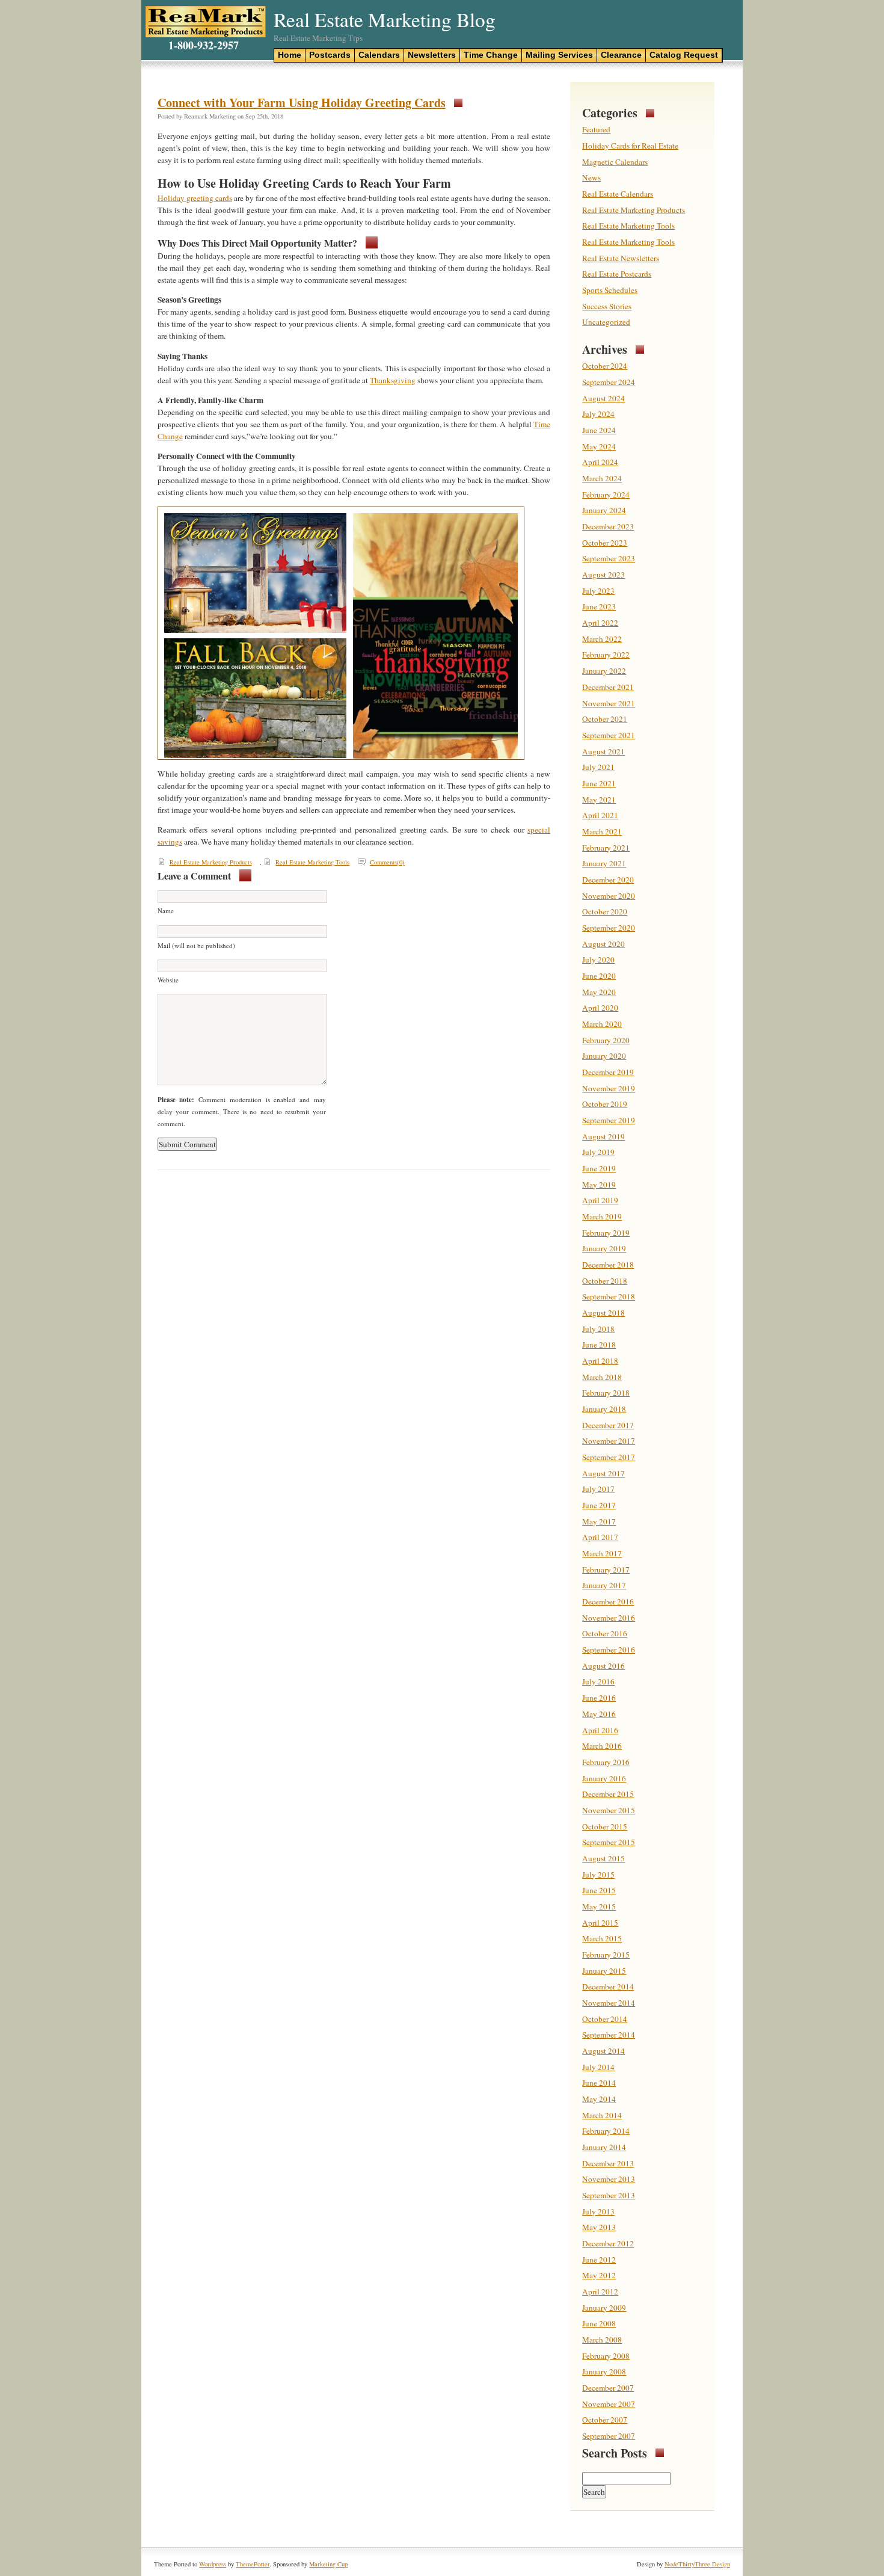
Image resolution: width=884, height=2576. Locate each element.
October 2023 (605, 543)
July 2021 (598, 767)
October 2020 (605, 911)
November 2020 (609, 896)
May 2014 (599, 2099)
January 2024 (604, 510)
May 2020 (599, 992)
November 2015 (609, 1810)
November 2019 (609, 1088)
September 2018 (609, 1296)
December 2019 (608, 1072)
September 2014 (609, 2035)
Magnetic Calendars (615, 162)
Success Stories (607, 306)
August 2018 (603, 1313)
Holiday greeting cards (195, 198)
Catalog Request (684, 55)
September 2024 (609, 382)
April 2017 (600, 1537)
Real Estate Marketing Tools (312, 862)
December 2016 (608, 1601)
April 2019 (600, 1200)
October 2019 (605, 1104)
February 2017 (606, 1570)
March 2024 (602, 478)
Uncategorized (606, 322)
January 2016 (604, 1778)
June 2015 (599, 1890)
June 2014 (599, 2083)
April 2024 (600, 462)
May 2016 (599, 1714)
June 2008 (599, 2323)
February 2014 (606, 2131)
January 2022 (604, 671)
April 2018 (600, 1361)
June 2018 (599, 1345)
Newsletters (432, 55)
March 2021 (602, 831)
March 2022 (602, 639)
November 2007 (609, 2404)
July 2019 (598, 1152)
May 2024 (599, 446)
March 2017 (602, 1553)
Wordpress (213, 2564)
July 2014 (598, 2067)
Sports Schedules (610, 290)
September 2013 (609, 2195)
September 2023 (609, 558)
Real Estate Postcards (617, 274)
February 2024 (606, 495)
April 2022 (600, 623)
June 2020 (599, 976)
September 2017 (609, 1457)
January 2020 (604, 1056)
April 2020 (600, 1008)
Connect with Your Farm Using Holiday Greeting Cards (302, 103)
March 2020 (602, 1024)
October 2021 (605, 719)
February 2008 (606, 2356)
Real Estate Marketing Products (211, 862)
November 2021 (609, 703)
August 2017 (603, 1473)
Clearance (621, 55)
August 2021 (603, 751)
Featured (596, 129)
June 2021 (599, 783)
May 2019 (599, 1185)
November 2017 (609, 1441)
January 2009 (604, 2308)
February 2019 (606, 1233)
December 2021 (608, 687)
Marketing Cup (328, 2564)
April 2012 (600, 2291)
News (591, 177)
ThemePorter (253, 2564)
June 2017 (599, 1505)
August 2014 (603, 2051)
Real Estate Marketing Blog (385, 19)
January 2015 (604, 1971)
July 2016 (598, 1681)
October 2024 (605, 366)
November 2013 (609, 2179)
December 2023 (608, 526)
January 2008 (604, 2371)
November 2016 (609, 1618)
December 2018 (608, 1265)
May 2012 (599, 2275)
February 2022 (606, 655)
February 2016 (606, 1762)
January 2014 (604, 2147)
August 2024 (603, 398)
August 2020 (603, 944)
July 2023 (598, 591)
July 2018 (598, 1329)
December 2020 (608, 880)
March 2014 (602, 2115)
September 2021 (609, 735)
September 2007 (609, 2436)
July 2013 (598, 2211)
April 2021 (600, 815)
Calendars (379, 55)
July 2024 (598, 414)
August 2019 (603, 1136)
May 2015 (599, 1906)
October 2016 (605, 1633)
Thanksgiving (393, 380)
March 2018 (602, 1377)
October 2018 (605, 1281)
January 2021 (604, 863)
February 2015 (606, 1955)
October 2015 (605, 1826)
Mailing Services (559, 55)
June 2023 (599, 606)
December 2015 (608, 1794)
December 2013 (608, 2163)
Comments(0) (387, 862)
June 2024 (599, 430)
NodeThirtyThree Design (697, 2564)
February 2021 (606, 848)
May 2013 (599, 2227)
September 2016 (609, 1650)
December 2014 (608, 1986)
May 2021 (599, 800)
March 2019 (602, 1216)
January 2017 (604, 1585)
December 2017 (608, 1425)
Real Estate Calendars (618, 194)
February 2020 (606, 1040)
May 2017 (599, 1521)
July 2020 (598, 960)
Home (290, 55)
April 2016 (600, 1730)
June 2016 (599, 1698)
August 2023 (603, 575)
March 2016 (602, 1746)
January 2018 (604, 1409)
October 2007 (605, 2420)
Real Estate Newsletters (621, 258)
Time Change (491, 55)
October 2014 (605, 2019)
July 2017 (598, 1489)
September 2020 (609, 928)
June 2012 (599, 2260)
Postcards (330, 55)
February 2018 (606, 1393)
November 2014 (609, 2003)
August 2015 (603, 1858)
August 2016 (603, 1666)
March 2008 (602, 2340)
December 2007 (608, 2388)
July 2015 (598, 1875)
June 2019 (599, 1168)
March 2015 (602, 1938)
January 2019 (604, 1248)
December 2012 (608, 2243)
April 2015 (600, 1923)
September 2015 (609, 1842)
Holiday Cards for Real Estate (630, 146)
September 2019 (609, 1120)
